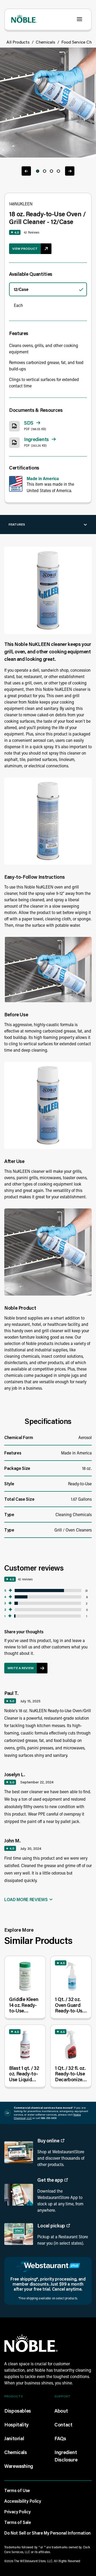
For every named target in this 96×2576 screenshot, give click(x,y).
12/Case (21, 289)
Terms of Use (17, 2490)
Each (18, 305)
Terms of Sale (18, 2522)
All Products (18, 42)
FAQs (60, 2438)
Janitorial (14, 2438)
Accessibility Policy (23, 2501)
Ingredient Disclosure (66, 2456)
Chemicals (45, 42)
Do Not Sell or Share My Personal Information (47, 2533)
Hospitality (16, 2425)
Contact (63, 2425)
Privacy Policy (17, 2512)
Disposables (18, 2411)
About (61, 2411)
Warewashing (19, 2466)
